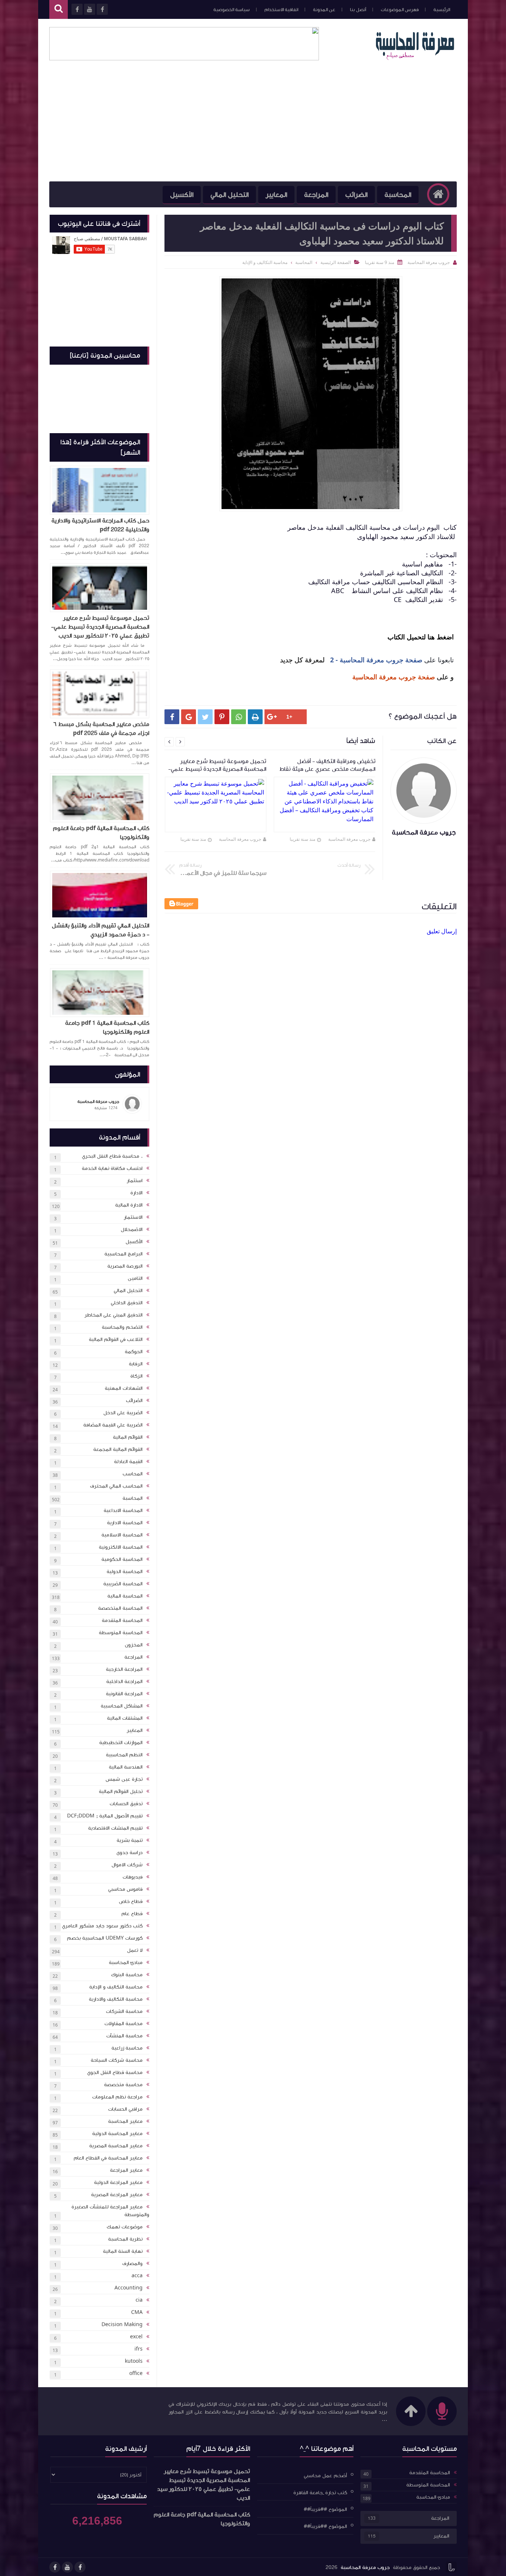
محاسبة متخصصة (123, 2085)
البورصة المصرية (125, 1266)
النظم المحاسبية (124, 1755)
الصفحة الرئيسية (336, 262)
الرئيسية (442, 10)
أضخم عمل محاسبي (325, 2476)
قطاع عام (132, 1914)
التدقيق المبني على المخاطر (114, 1315)
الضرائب (356, 195)
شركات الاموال (127, 1865)
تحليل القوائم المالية (121, 1792)
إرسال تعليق (442, 931)
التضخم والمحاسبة (122, 1327)
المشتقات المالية (125, 1718)
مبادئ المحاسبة (126, 1963)
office (136, 2373)
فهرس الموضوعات (400, 10)
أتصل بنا (358, 10)
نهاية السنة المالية (123, 2251)
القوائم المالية (128, 1437)
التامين (135, 1278)
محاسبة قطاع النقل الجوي (115, 2072)
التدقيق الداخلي (127, 1303)
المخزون (134, 1645)
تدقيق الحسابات (126, 1804)
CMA (137, 2312)
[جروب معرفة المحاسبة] (415, 58)
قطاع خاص (131, 1901)
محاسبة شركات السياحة (117, 2060)
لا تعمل (135, 1950)
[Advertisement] (253, 126)
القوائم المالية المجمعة (118, 1449)
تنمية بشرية (130, 1840)
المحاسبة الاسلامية (122, 1535)
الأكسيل (182, 195)
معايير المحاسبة (125, 2121)
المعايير (276, 195)
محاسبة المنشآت (124, 2036)
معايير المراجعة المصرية (117, 2195)
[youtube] (67, 2567)
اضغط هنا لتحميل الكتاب (420, 637)
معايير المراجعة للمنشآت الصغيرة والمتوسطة (110, 2211)
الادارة (137, 1193)
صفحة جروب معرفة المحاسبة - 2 (376, 660)
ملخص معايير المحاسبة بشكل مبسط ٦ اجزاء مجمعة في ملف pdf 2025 (101, 729)
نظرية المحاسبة (125, 2239)
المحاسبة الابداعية (123, 1511)
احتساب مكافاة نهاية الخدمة (112, 1168)
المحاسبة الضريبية (123, 1584)
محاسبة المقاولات (124, 2024)
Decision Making (122, 2325)
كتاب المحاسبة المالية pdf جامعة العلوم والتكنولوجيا (101, 833)
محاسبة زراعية (127, 2048)
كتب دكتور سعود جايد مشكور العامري (102, 1926)
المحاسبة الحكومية (122, 1559)
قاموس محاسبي (125, 1889)
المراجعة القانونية (124, 1694)
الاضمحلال (132, 1230)
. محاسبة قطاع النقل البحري (112, 1156)
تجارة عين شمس (124, 1779)
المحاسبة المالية (125, 1596)
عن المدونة (324, 10)
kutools (134, 2361)
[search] (59, 9)
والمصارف (132, 2264)
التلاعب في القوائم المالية (116, 1339)
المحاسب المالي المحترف (116, 1486)
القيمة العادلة (128, 1462)
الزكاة (137, 1376)
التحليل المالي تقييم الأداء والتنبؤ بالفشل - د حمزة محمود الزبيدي (101, 930)
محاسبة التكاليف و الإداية (116, 1987)
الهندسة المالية (126, 1767)
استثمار (135, 1181)
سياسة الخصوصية (232, 10)
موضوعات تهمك (125, 2227)
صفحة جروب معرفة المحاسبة (394, 677)
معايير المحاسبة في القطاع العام (108, 2158)
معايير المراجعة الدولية (118, 2182)
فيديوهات (133, 1877)
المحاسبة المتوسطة (121, 1633)
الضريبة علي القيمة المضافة (113, 1425)
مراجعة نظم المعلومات (117, 2097)
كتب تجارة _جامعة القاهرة (320, 2492)
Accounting (129, 2288)
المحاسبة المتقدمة (122, 1620)
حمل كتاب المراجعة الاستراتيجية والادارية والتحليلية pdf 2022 (100, 525)
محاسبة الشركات (124, 2011)
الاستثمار (133, 1217)
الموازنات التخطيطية (121, 1743)
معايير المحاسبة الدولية (117, 2134)
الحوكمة (134, 1352)
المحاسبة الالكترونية (121, 1547)
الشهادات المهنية (124, 1388)
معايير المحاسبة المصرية (116, 2146)
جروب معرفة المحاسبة (349, 839)
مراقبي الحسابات (125, 2109)
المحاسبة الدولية (125, 1572)
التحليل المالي (229, 195)
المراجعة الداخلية (124, 1682)
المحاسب (133, 1474)
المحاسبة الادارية (125, 1523)
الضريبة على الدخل (123, 1413)
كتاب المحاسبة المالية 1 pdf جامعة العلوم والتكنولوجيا (107, 1027)
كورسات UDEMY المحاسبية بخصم (105, 1938)
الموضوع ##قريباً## (325, 2509)
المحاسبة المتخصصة (120, 1608)
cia (139, 2300)
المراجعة (316, 195)
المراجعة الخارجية (124, 1669)
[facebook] (80, 2567)
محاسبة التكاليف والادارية (116, 1999)
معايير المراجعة (126, 2170)
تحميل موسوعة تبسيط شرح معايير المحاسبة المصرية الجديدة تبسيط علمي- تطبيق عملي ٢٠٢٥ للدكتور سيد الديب (100, 627)
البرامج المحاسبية (124, 1254)
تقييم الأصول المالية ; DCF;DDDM (105, 1816)
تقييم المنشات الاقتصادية (115, 1828)
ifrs (139, 2349)
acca (137, 2276)
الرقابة (136, 1364)
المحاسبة (398, 195)
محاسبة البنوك (127, 1975)
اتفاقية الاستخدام (281, 10)
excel (136, 2337)
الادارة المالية (129, 1205)
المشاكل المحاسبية (122, 1706)
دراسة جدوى (129, 1853)
